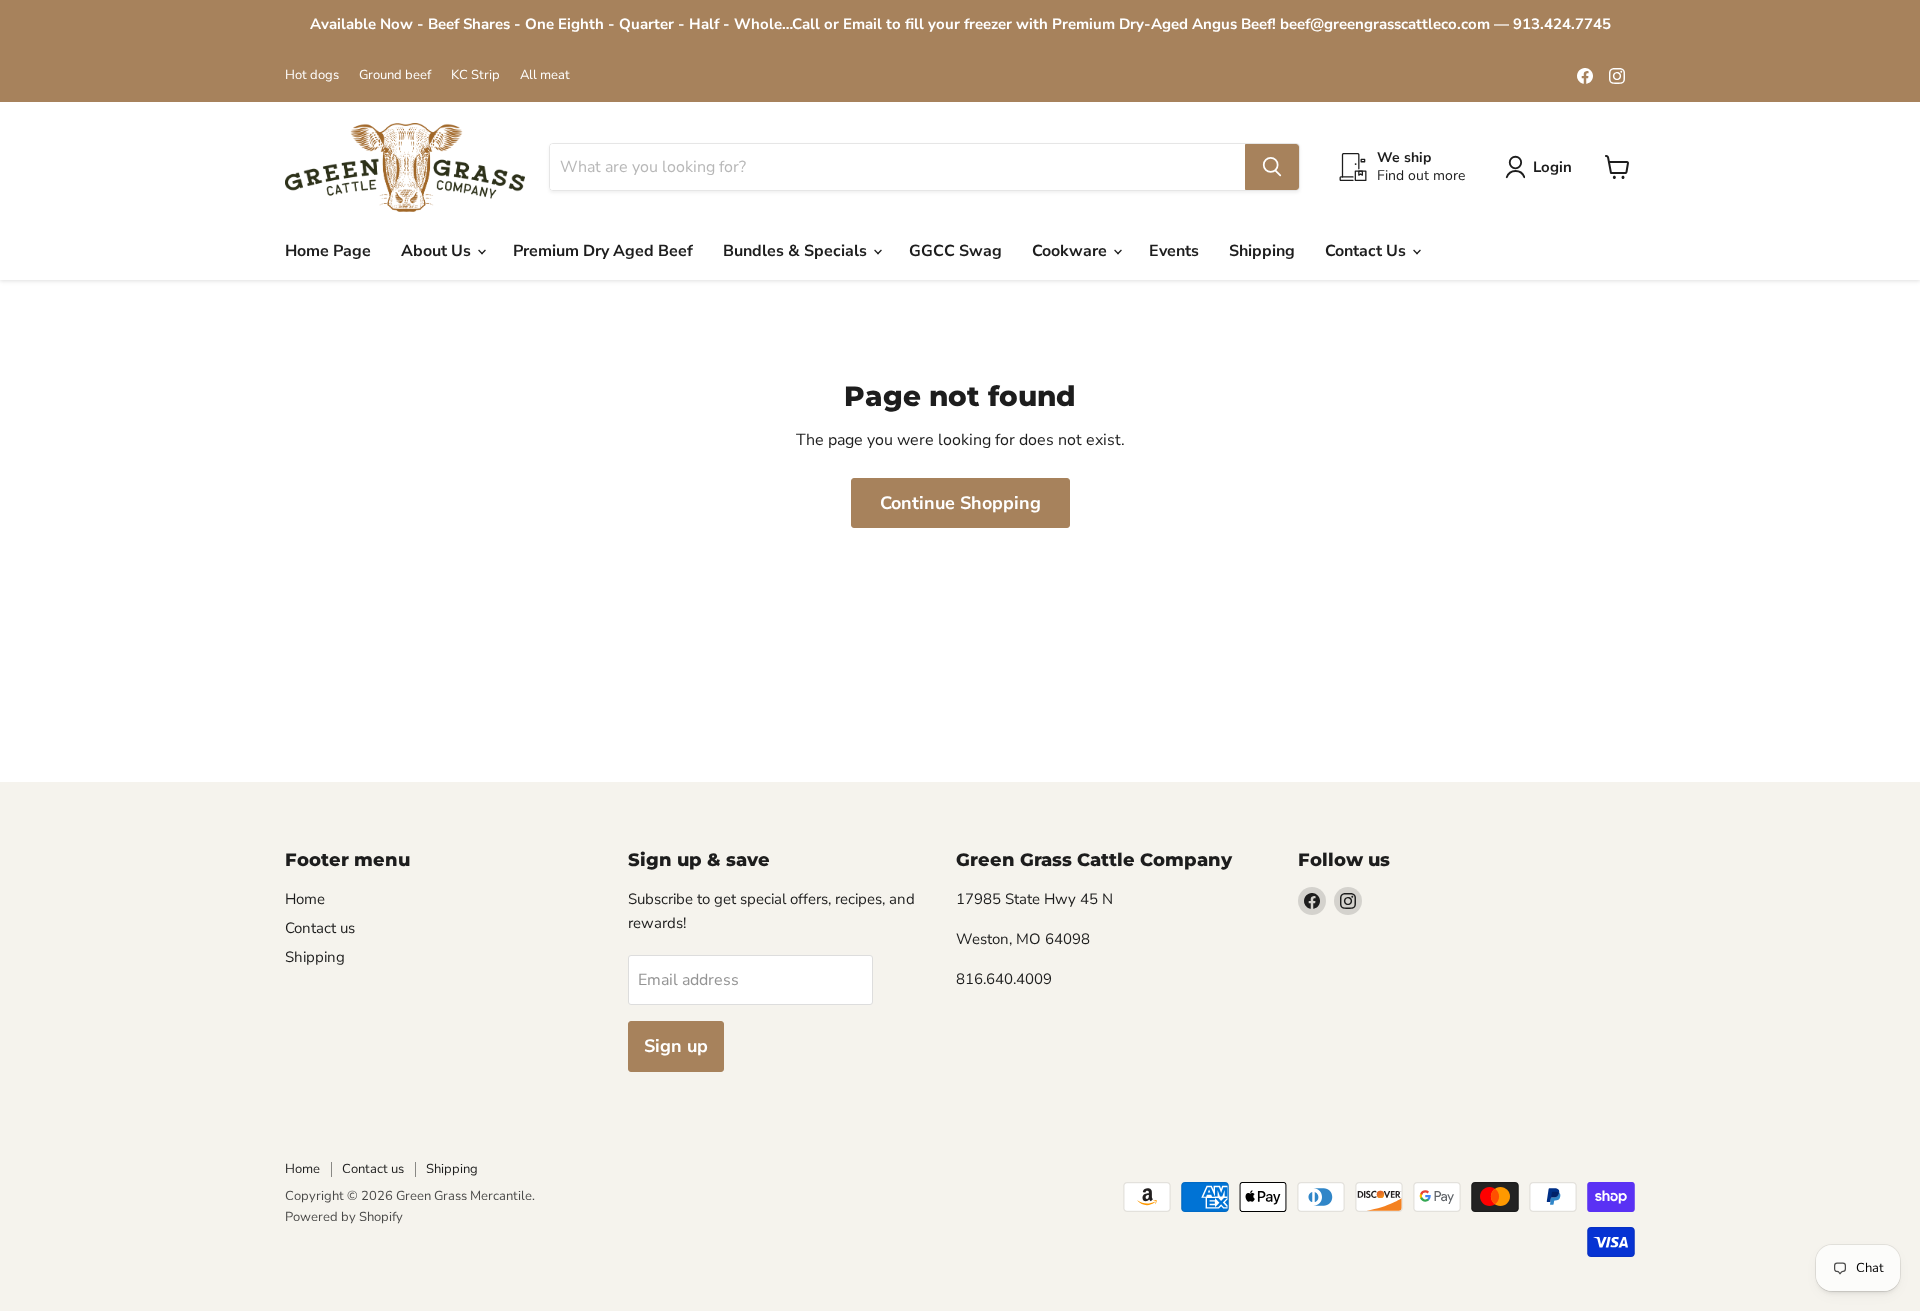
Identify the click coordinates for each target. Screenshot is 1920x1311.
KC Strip (475, 75)
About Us (438, 251)
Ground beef (395, 75)
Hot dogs (312, 75)
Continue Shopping (960, 503)
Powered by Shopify (344, 1217)
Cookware (1071, 251)
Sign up (676, 1046)
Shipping (1262, 251)
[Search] (1272, 167)
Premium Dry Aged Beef (603, 251)
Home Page (328, 251)
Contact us (320, 928)
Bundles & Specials (797, 251)
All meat (545, 75)
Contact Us (1367, 251)
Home (305, 899)
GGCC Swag (955, 251)
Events (1174, 251)
